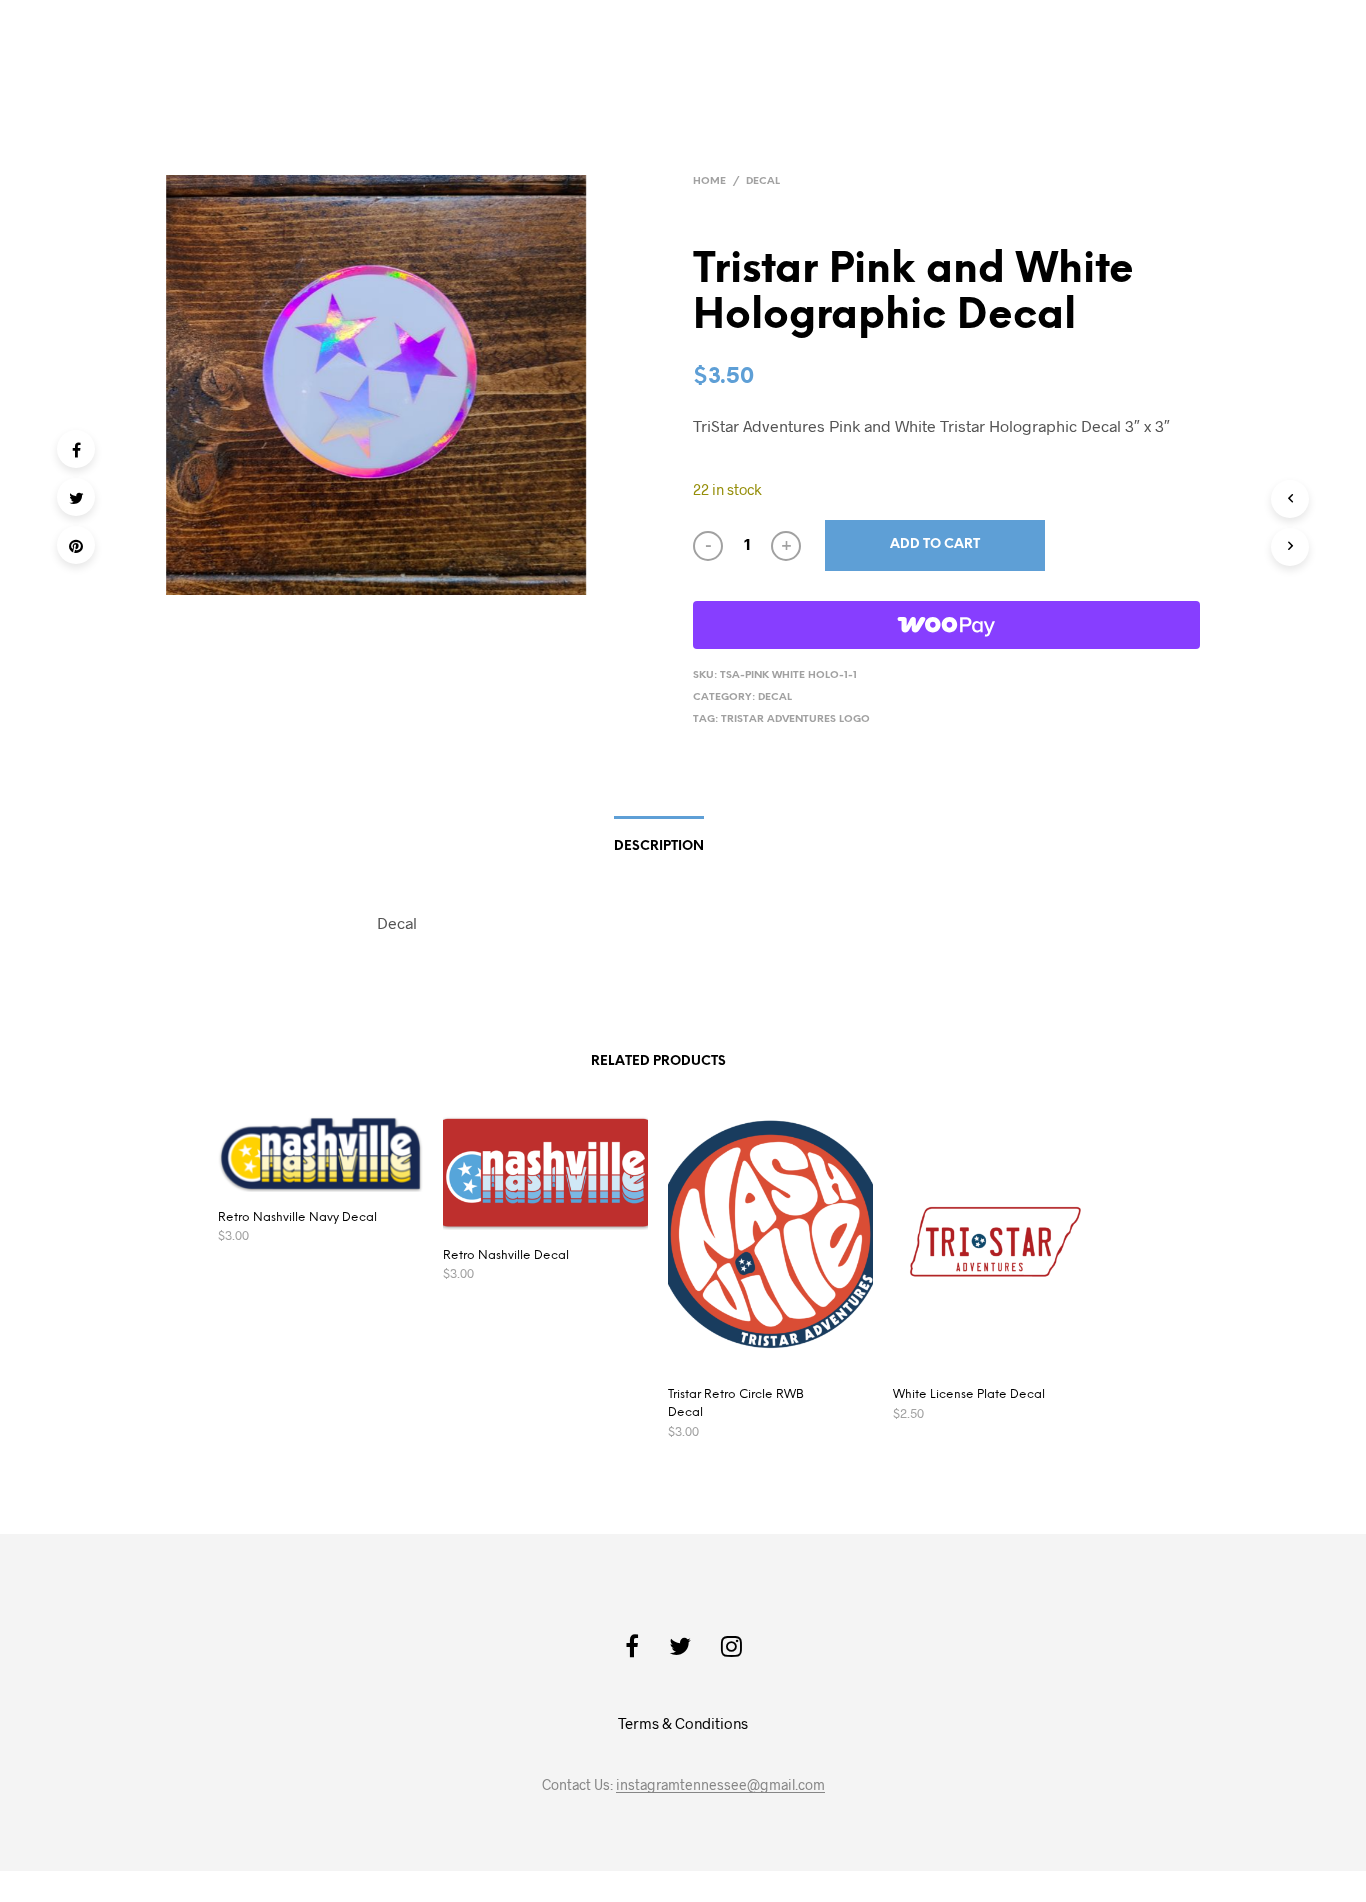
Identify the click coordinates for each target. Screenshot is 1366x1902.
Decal (763, 181)
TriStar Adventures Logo (795, 719)
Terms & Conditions (683, 1723)
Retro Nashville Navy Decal (297, 1217)
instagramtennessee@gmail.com (720, 1785)
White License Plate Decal (969, 1394)
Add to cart (935, 544)
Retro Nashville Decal (506, 1255)
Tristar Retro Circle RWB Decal (736, 1403)
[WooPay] (946, 625)
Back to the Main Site (1198, 46)
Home (709, 181)
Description (659, 846)
